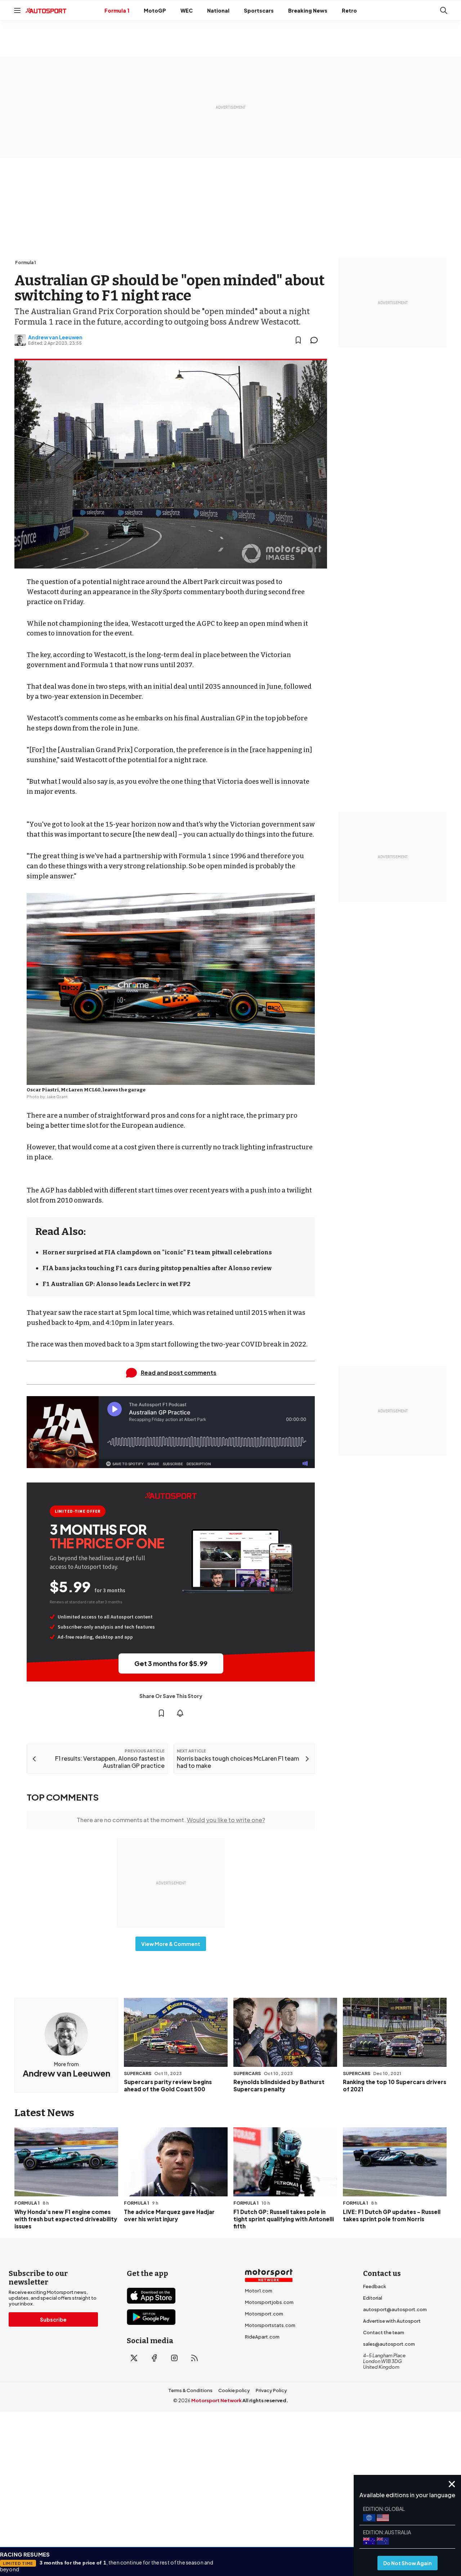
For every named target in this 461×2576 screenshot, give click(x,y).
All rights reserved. (265, 2400)
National (218, 10)
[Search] (444, 10)
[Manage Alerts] (180, 1713)
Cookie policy (234, 2390)
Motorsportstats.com (270, 2325)
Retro (349, 10)
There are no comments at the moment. (171, 1820)
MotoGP (155, 10)
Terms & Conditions (190, 2390)
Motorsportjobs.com (269, 2302)
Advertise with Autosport (392, 2321)
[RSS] (194, 2358)
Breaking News (308, 10)
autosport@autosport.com (395, 2309)
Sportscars (259, 10)
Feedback (375, 2286)
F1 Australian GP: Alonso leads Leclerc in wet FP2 (117, 1284)
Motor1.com (259, 2291)
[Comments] (316, 340)
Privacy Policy (271, 2390)
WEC (187, 10)
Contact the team (384, 2332)
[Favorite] (298, 340)
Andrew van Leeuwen (55, 337)
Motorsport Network (216, 2400)
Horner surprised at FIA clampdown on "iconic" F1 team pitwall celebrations (157, 1252)
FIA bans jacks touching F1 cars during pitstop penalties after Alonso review (157, 1268)
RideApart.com (262, 2337)
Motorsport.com (264, 2314)
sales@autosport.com (389, 2344)
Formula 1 (117, 10)
